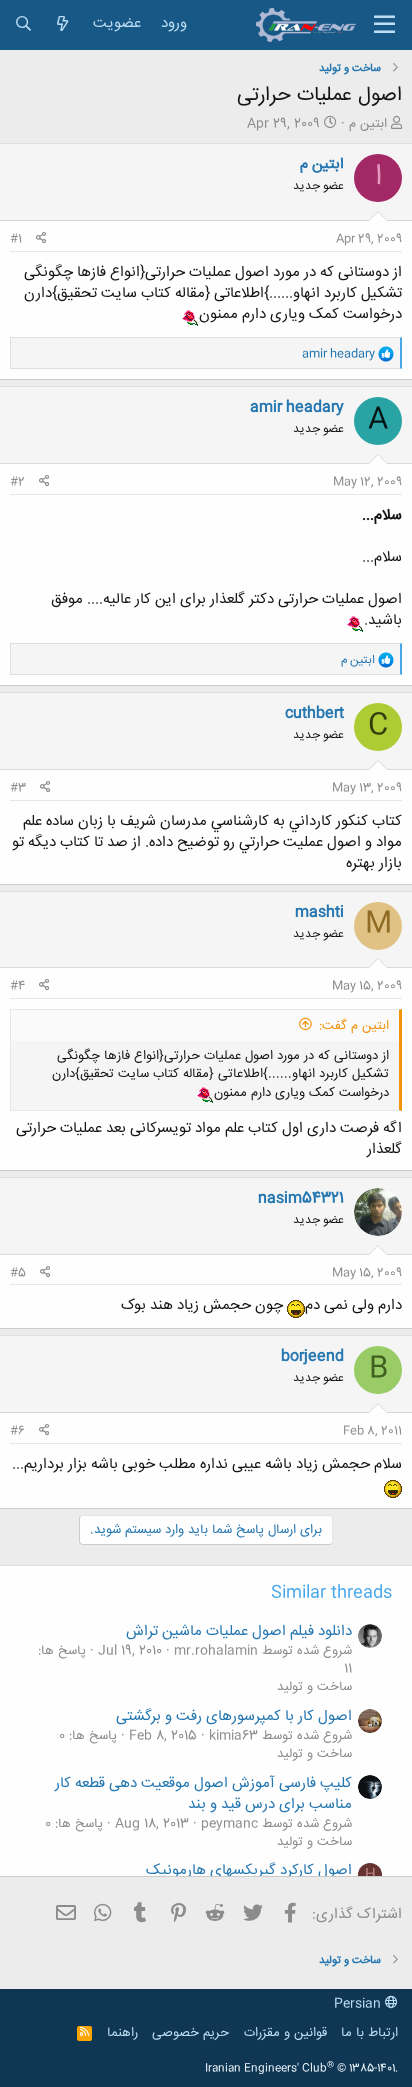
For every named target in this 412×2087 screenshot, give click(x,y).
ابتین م (368, 124)
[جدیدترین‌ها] (62, 24)
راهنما (122, 2033)
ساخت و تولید (314, 1687)
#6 (17, 1431)
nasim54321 (301, 1198)
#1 (16, 239)
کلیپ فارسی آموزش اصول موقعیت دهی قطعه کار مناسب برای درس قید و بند (203, 1794)
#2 (17, 482)
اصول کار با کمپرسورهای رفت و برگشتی (234, 1716)
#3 (18, 788)
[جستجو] (23, 24)
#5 (18, 1273)
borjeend (312, 1356)
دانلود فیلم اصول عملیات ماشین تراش (239, 1631)
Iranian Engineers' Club (301, 2069)
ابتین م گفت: (354, 1026)
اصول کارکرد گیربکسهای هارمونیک (249, 1870)
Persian (359, 2004)
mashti (319, 912)
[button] (384, 25)
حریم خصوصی (190, 2033)
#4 (17, 986)
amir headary (297, 407)
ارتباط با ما (369, 2033)
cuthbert (314, 713)
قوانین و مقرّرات (285, 2033)
